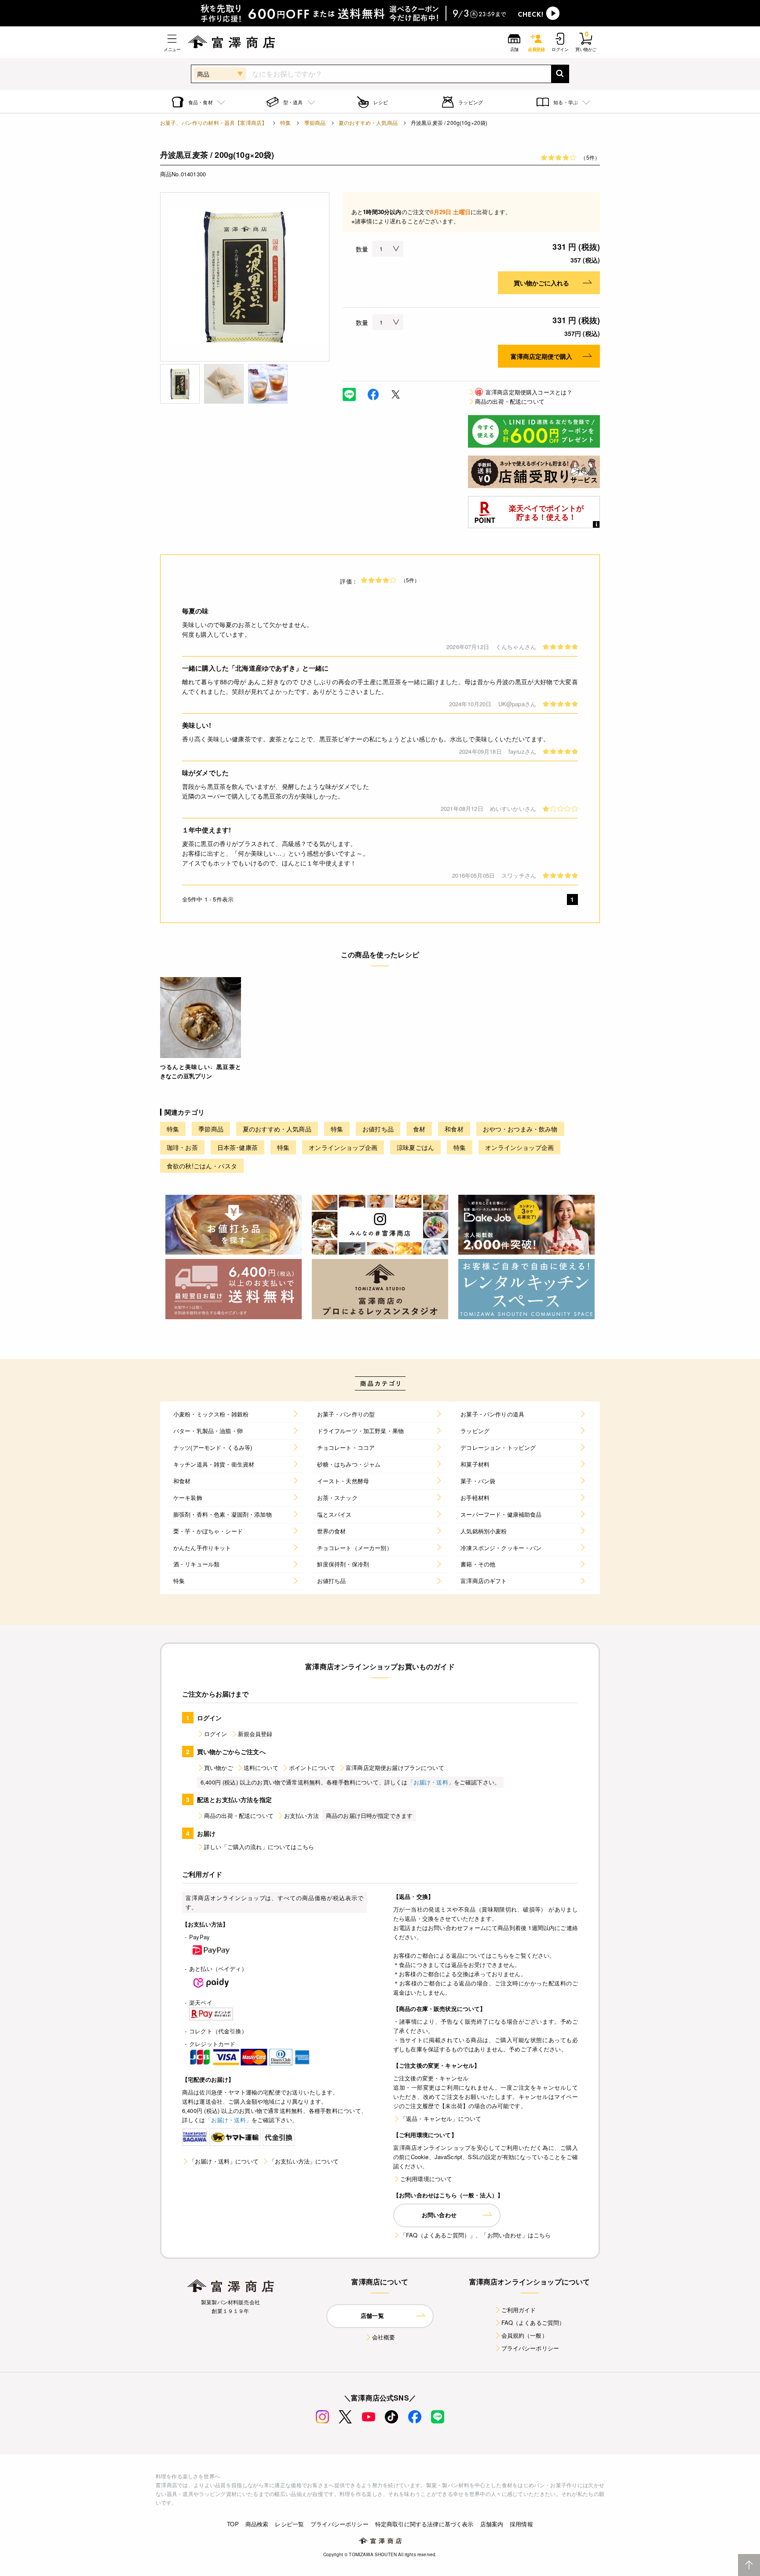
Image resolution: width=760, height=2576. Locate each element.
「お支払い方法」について (304, 2161)
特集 (285, 122)
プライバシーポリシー (530, 2348)
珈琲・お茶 (182, 1147)
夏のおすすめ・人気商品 (368, 122)
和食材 (454, 1129)
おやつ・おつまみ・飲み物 (520, 1129)
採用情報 (521, 2524)
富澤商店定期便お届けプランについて (395, 1768)
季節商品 (315, 122)
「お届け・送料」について (224, 2161)
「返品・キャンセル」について (441, 2118)
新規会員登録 (255, 1734)
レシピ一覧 (289, 2524)
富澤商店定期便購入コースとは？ (524, 392)
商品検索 (257, 2524)
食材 (419, 1129)
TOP (233, 2524)
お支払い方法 (301, 1815)
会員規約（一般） (524, 2335)
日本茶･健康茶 (237, 1147)
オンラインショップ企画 (343, 1147)
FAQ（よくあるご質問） (533, 2322)
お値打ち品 (378, 1129)
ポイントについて (312, 1768)
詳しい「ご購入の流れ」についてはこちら (259, 1847)
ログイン (216, 1734)
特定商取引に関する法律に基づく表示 (424, 2524)
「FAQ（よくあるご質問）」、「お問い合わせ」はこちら (475, 2235)
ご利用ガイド (519, 2310)
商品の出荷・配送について (510, 401)
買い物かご (219, 1768)
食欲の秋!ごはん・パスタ (202, 1166)
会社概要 (384, 2337)
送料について (261, 1768)
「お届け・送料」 (431, 1782)
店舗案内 (492, 2524)
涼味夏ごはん (415, 1147)
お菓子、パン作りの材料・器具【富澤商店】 (214, 122)
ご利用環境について (426, 2179)
